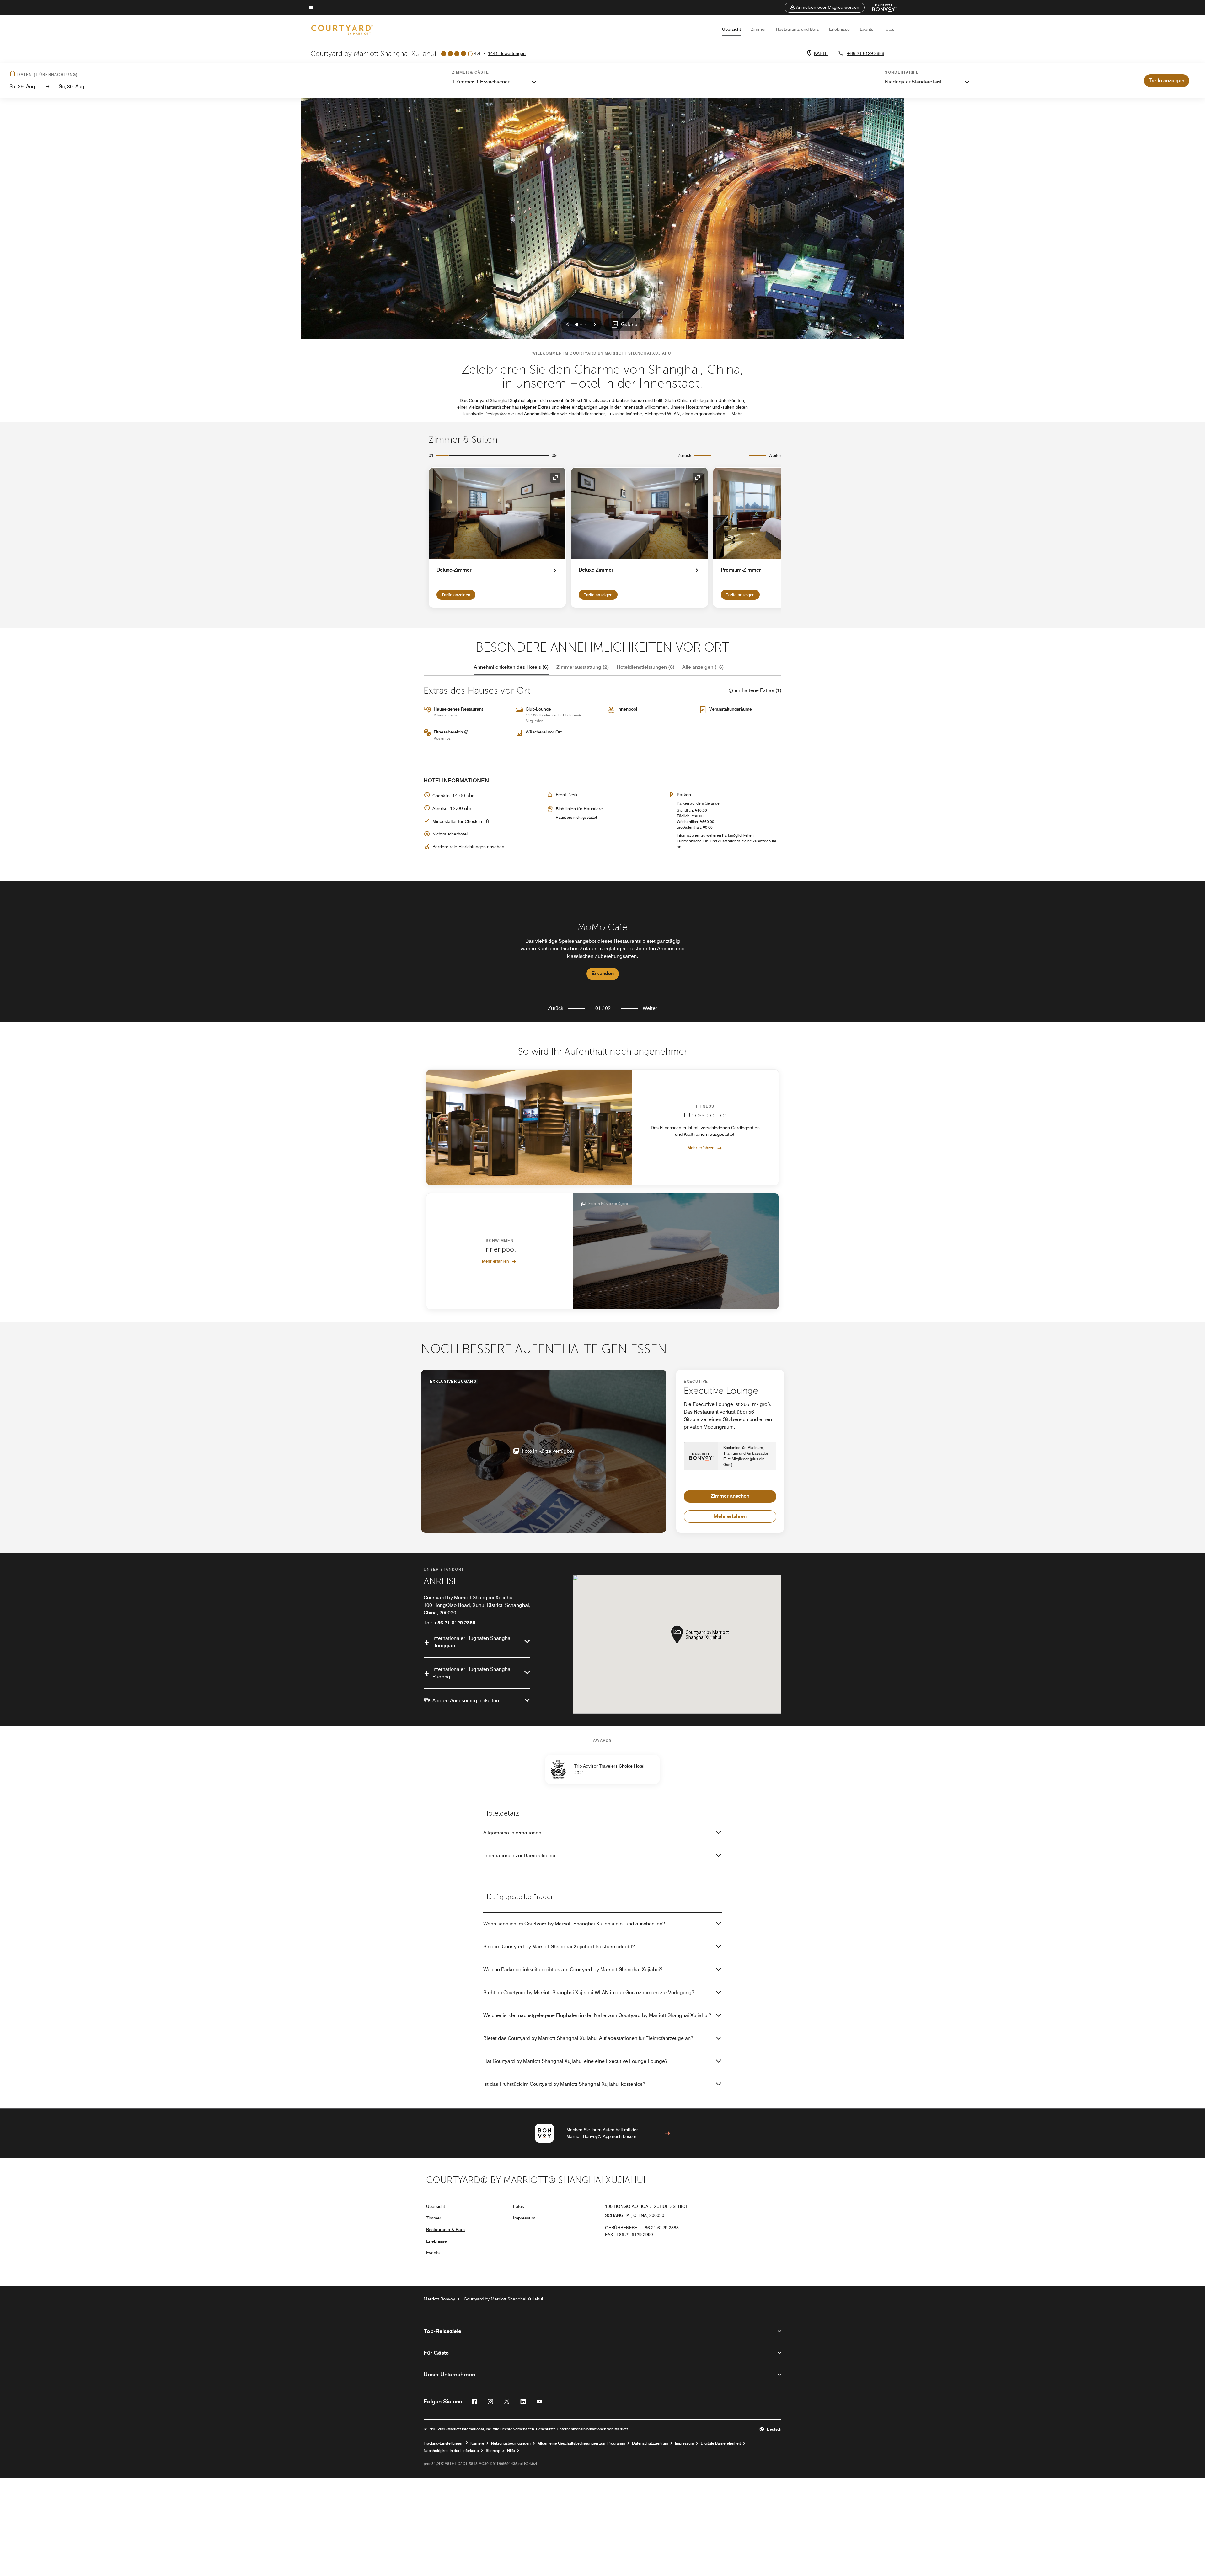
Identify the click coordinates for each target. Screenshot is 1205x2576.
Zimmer (758, 29)
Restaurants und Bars (798, 29)
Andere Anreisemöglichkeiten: (466, 1701)
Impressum (524, 2218)
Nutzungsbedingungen (511, 2443)
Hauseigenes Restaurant (458, 709)
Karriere (477, 2443)
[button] (825, 8)
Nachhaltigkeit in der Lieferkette (451, 2451)
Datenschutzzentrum (650, 2443)
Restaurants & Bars (445, 2230)
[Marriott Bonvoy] (880, 8)
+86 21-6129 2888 (865, 53)
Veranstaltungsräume (731, 709)
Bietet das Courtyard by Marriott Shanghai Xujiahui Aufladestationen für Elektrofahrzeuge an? (588, 2038)
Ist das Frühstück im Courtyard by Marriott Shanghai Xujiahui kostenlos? (564, 2084)
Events (867, 29)
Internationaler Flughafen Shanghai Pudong (472, 1673)
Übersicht (731, 29)
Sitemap (493, 2451)
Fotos (889, 29)
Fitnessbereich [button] (449, 732)
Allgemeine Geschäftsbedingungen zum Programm (581, 2443)
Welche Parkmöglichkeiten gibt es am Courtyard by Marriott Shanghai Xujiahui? (573, 1970)
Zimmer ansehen (730, 1496)
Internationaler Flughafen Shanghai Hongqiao (472, 1642)
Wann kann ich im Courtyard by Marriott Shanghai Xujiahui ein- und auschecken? (574, 1924)
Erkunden (603, 973)
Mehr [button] (737, 414)
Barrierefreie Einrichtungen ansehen (468, 847)
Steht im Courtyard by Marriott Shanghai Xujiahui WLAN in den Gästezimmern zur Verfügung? (589, 1992)
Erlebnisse (839, 29)
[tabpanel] (602, 951)
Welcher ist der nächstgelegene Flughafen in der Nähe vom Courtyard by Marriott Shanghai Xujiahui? (597, 2015)
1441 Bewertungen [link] (507, 53)
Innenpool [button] (627, 709)
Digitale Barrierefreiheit (721, 2443)
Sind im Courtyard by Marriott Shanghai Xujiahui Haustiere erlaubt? (559, 1947)
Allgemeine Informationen (512, 1833)
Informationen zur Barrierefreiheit (520, 1856)
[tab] (511, 667)
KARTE (821, 53)
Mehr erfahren (701, 1148)
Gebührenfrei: (642, 2228)
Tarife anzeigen (456, 595)
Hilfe (511, 2451)
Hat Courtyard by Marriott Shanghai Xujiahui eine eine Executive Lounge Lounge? (575, 2061)
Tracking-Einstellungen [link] (444, 2443)
